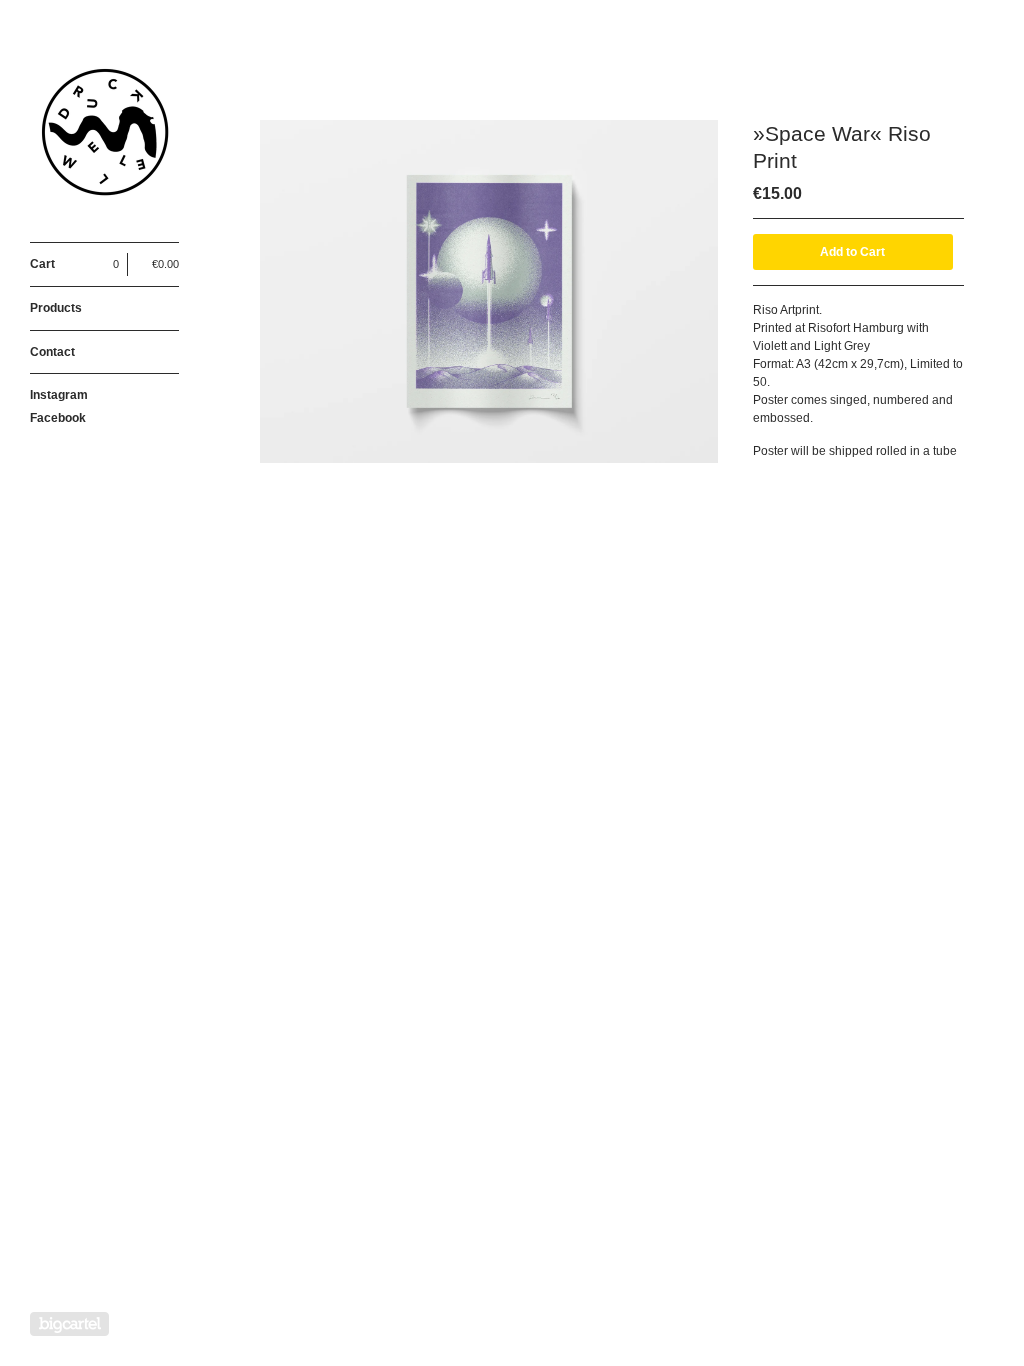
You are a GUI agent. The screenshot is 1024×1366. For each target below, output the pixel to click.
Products (56, 308)
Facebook (58, 418)
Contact (52, 352)
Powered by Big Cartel (69, 1324)
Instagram (59, 395)
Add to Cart (852, 252)
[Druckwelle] (105, 132)
